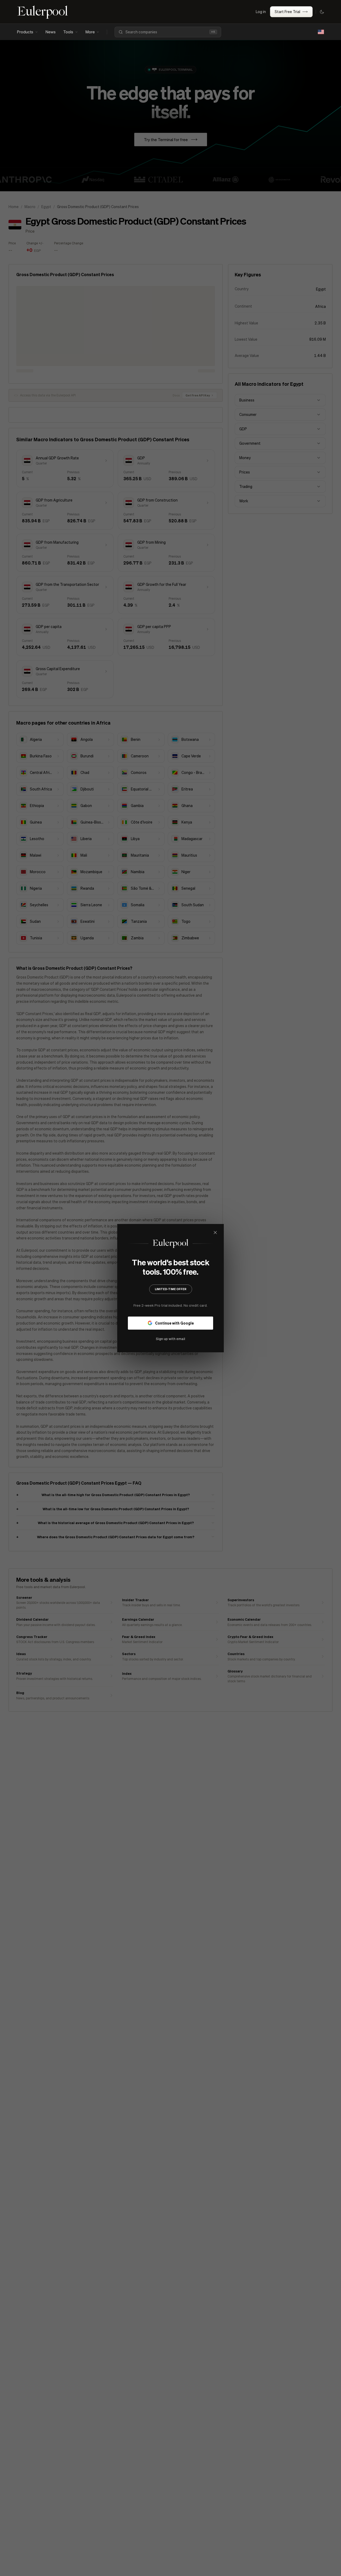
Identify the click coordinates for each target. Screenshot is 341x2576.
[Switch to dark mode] (322, 12)
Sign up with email (170, 1338)
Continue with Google (174, 1323)
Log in (261, 11)
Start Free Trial (287, 11)
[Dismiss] (215, 1233)
